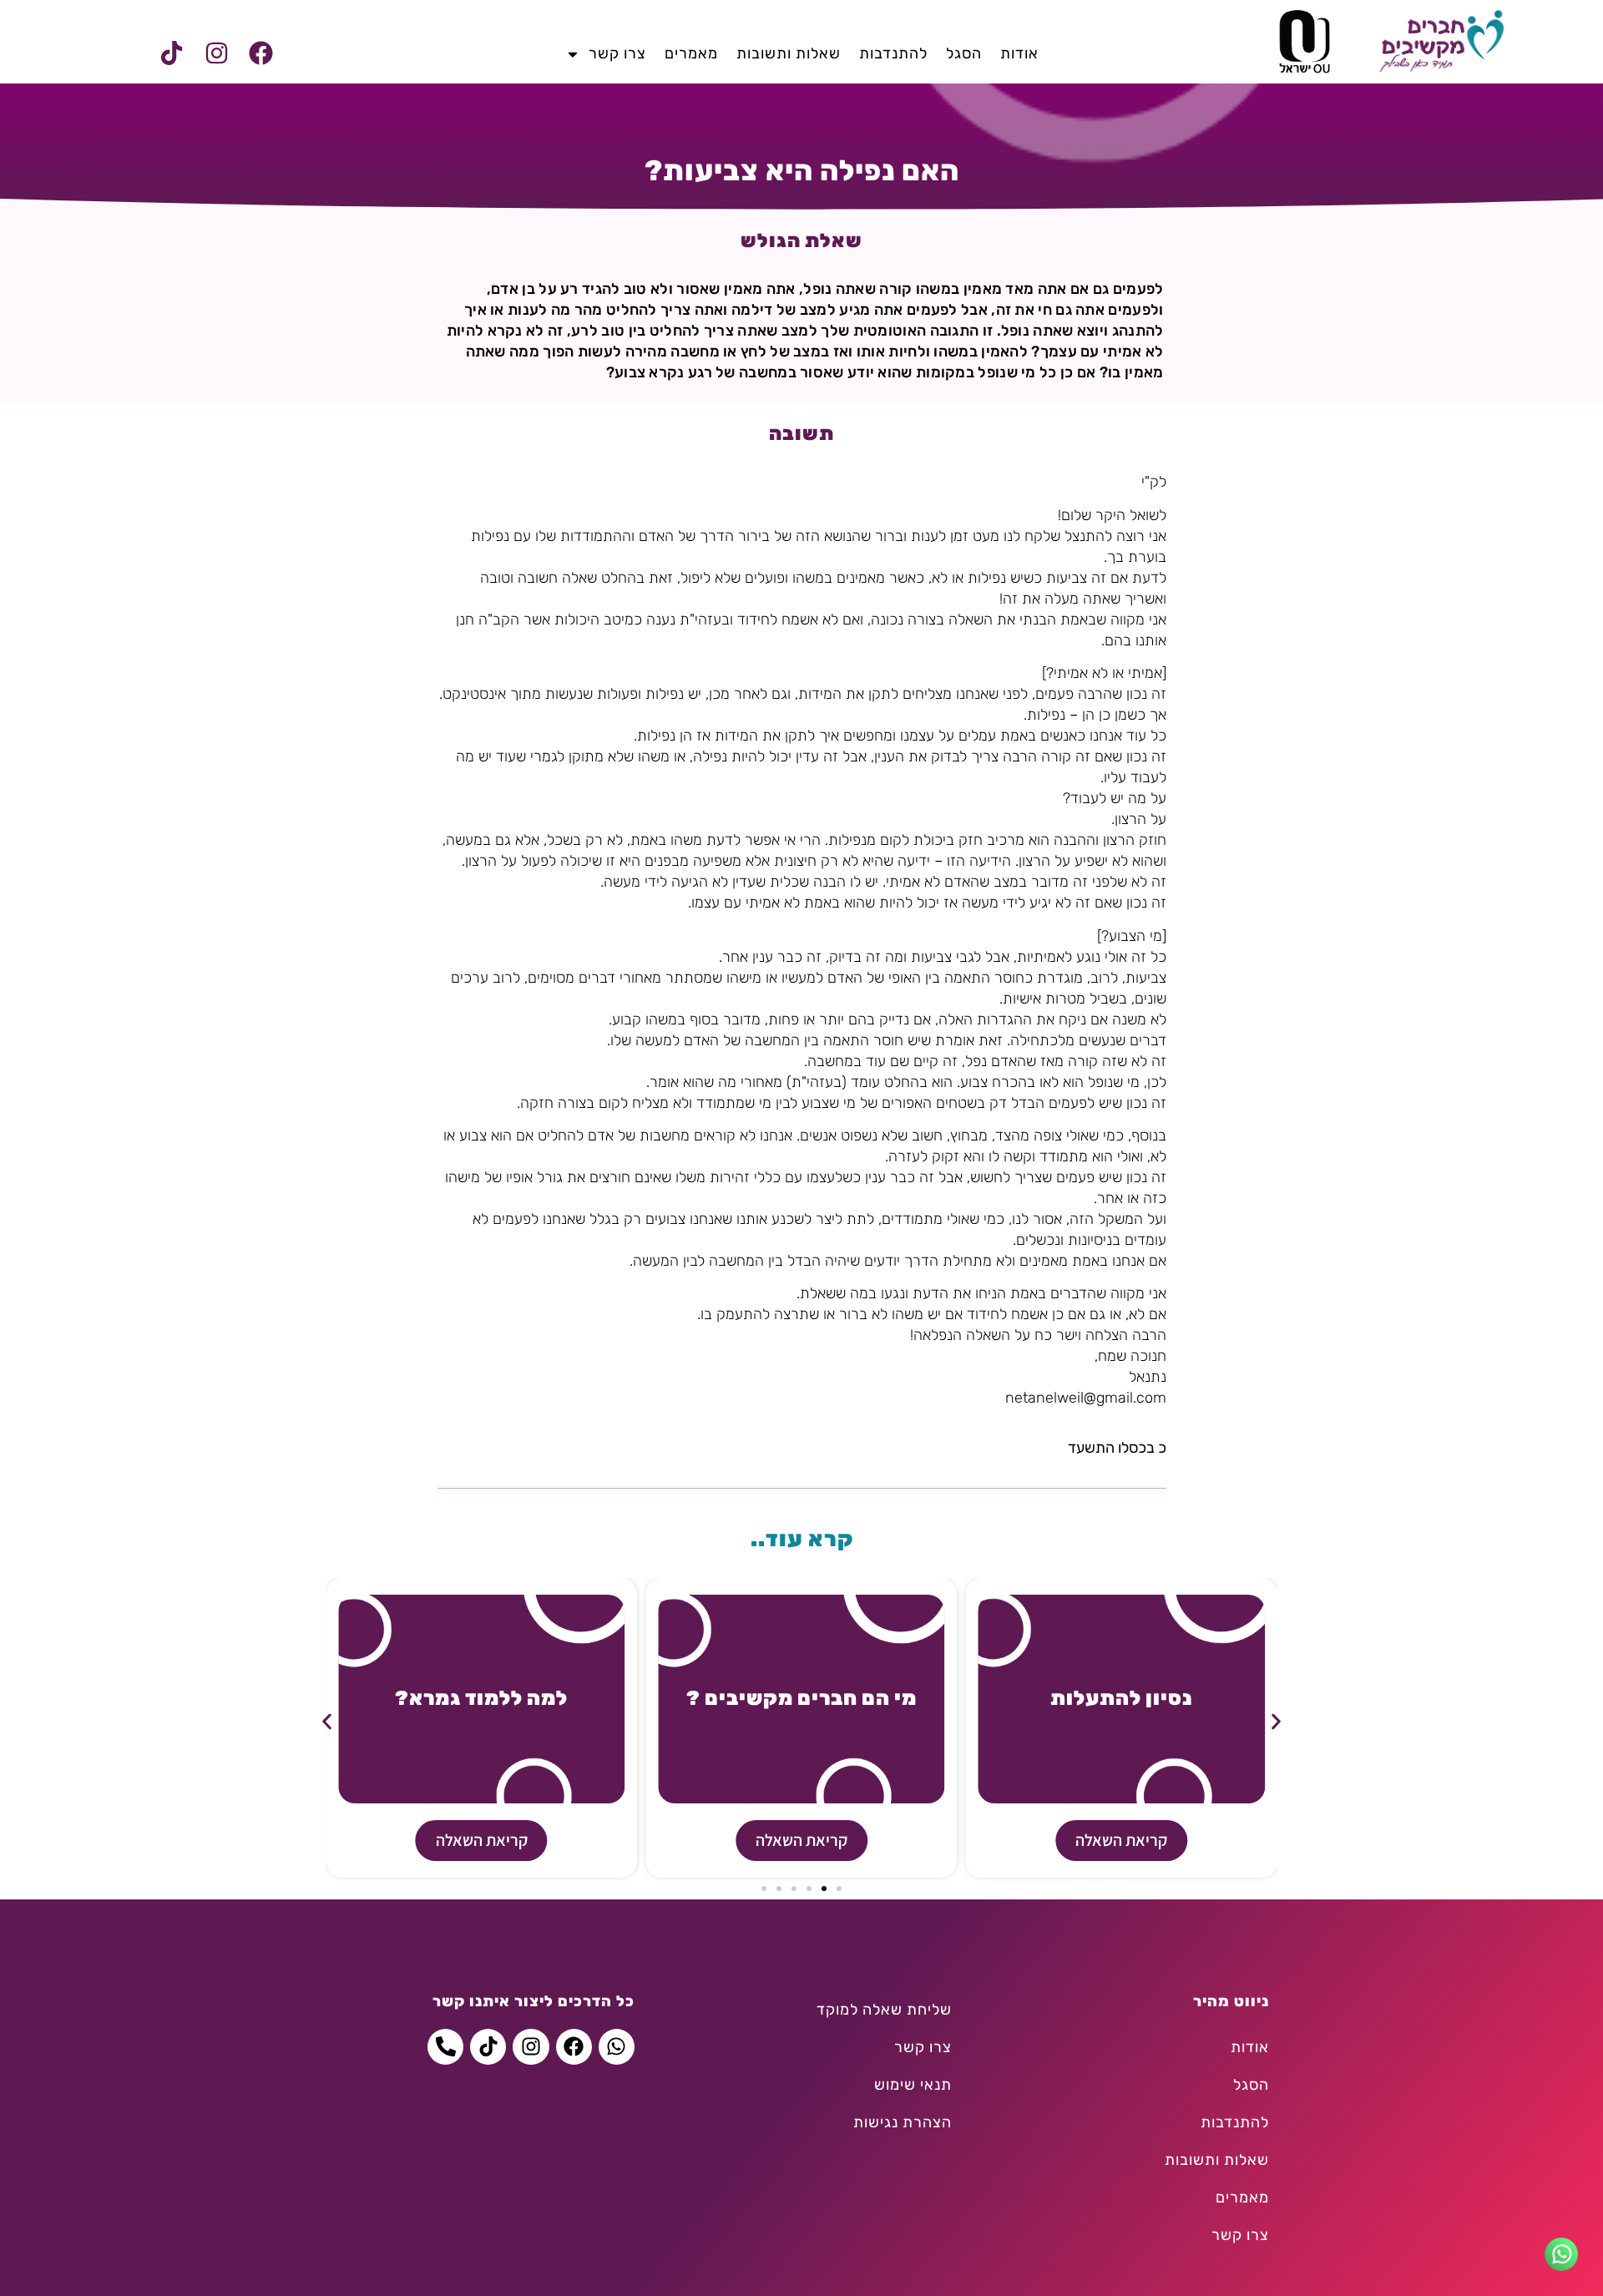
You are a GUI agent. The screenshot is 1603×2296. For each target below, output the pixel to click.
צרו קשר (617, 53)
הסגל (964, 53)
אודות (1019, 53)
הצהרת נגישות (903, 2122)
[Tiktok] (172, 53)
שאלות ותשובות (789, 53)
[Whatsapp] (617, 2047)
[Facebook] (260, 53)
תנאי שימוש (913, 2085)
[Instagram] (216, 53)
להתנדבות (893, 53)
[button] (327, 1722)
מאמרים (691, 53)
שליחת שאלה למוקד (884, 2010)
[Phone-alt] (445, 2047)
